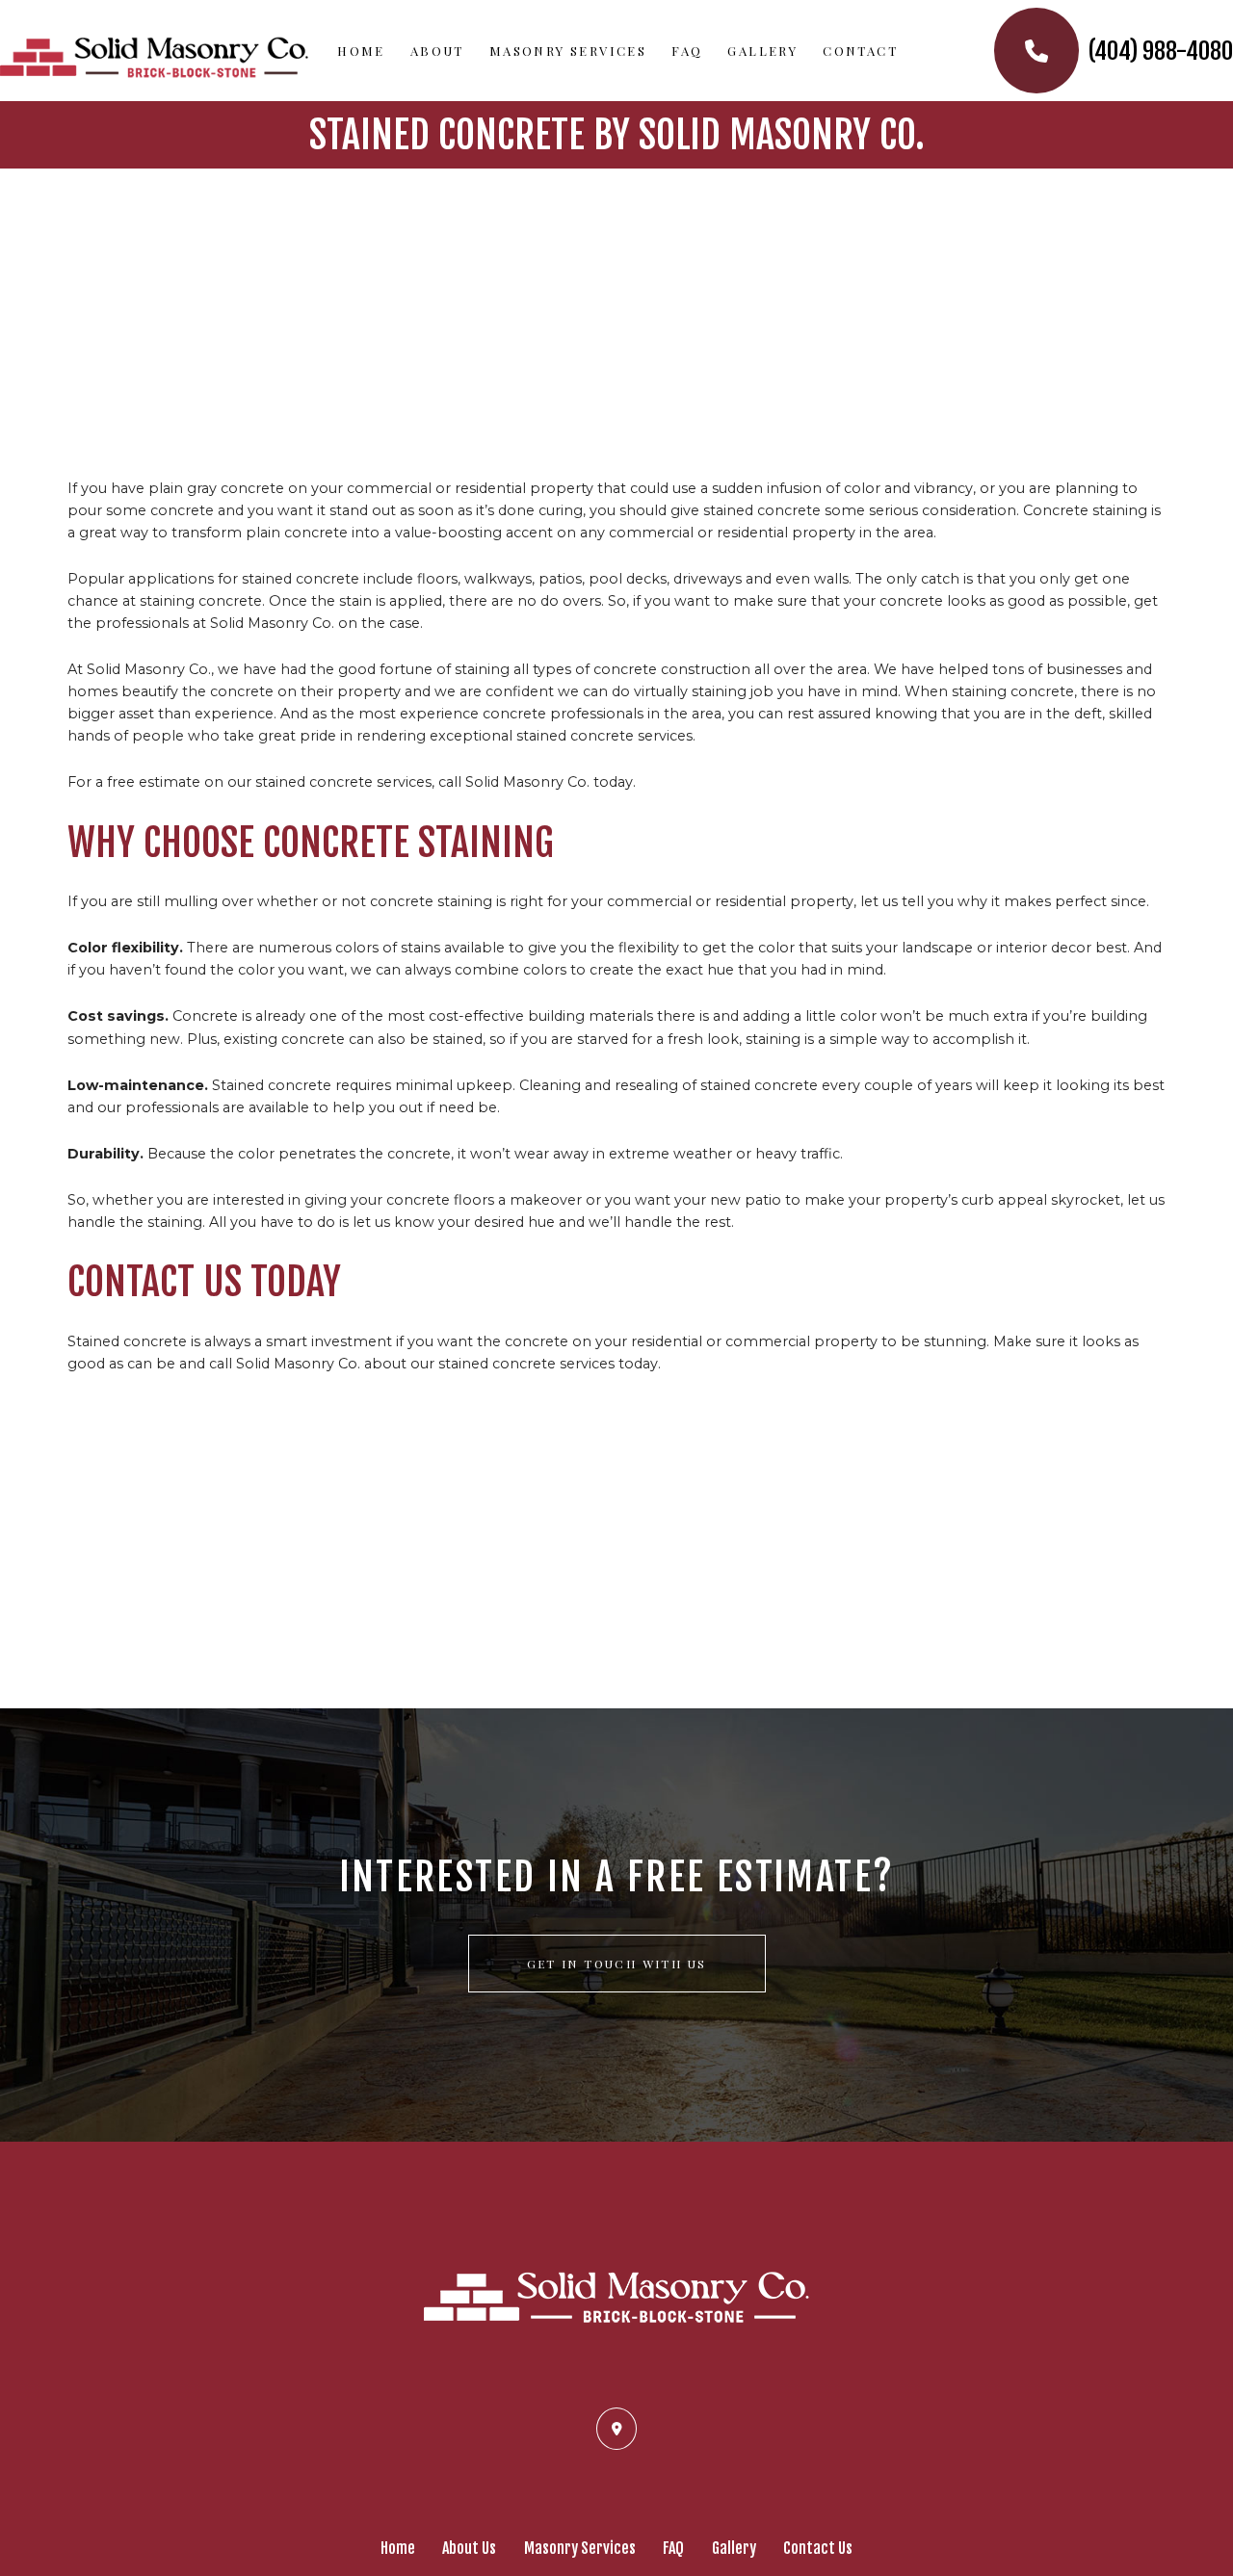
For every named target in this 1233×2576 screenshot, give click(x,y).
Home (361, 51)
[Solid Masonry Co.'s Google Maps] (616, 2428)
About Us (469, 2548)
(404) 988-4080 (1158, 51)
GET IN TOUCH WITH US (617, 1964)
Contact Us (818, 2548)
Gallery (762, 51)
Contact (860, 51)
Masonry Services (568, 51)
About (437, 51)
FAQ (687, 51)
